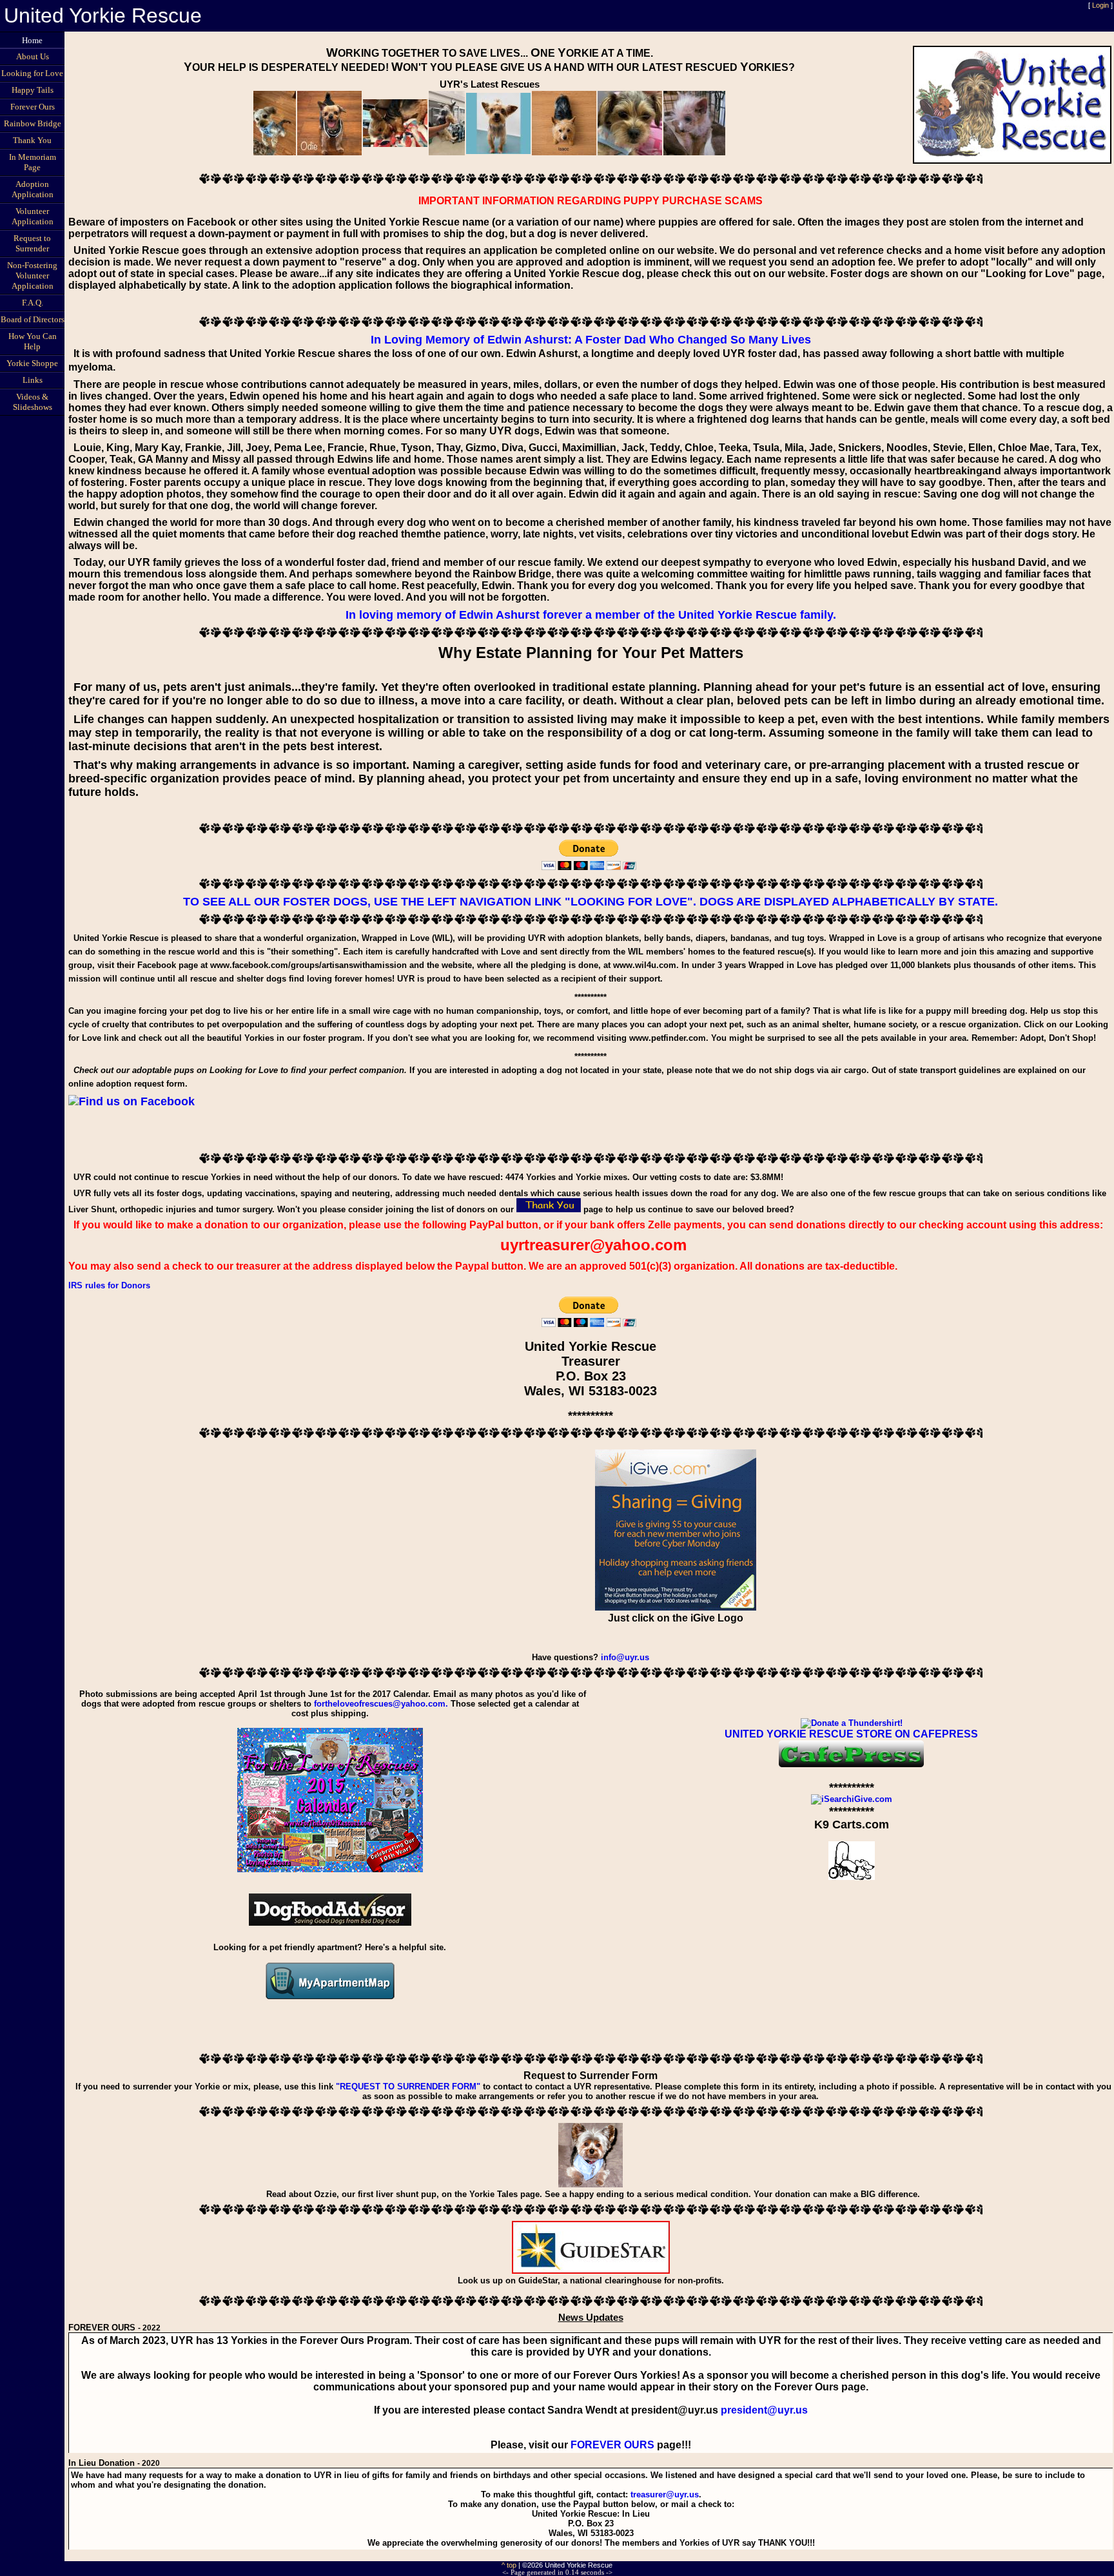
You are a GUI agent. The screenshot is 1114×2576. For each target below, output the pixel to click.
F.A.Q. (33, 303)
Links (33, 380)
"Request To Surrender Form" (408, 2087)
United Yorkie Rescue (103, 15)
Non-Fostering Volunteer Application (32, 276)
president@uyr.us (764, 2410)
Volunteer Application (33, 216)
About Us (33, 56)
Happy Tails (33, 90)
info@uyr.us (625, 1657)
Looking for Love (32, 73)
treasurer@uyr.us (665, 2494)
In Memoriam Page (33, 162)
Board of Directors (33, 319)
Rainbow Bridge (33, 123)
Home (32, 40)
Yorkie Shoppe (32, 363)
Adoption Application (33, 189)
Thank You (32, 140)
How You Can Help (33, 341)
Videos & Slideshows (33, 402)
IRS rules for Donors (109, 1285)
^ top (509, 2565)
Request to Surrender (32, 243)
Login (1100, 5)
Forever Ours (33, 107)
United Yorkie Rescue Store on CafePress (851, 1734)
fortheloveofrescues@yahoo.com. (381, 1704)
